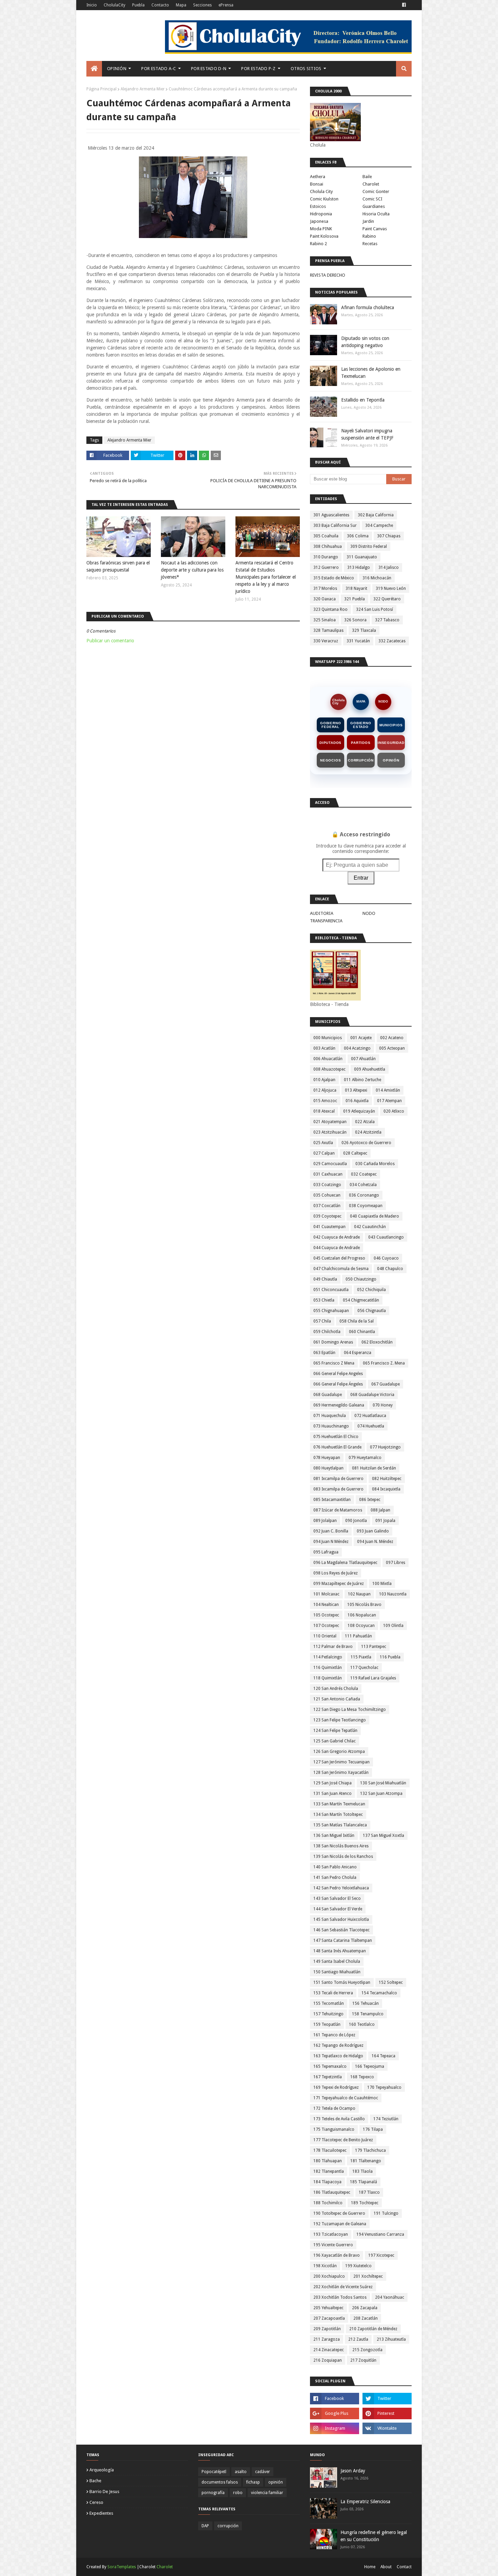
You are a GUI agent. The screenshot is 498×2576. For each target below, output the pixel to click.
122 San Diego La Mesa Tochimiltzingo (350, 1710)
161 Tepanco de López (334, 2035)
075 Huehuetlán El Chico (336, 1437)
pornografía (213, 2493)
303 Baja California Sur (335, 525)
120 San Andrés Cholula (336, 1689)
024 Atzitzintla (368, 1132)
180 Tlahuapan (328, 2161)
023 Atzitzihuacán (330, 1132)
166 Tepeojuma (370, 2066)
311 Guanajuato (362, 557)
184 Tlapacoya (327, 2182)
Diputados (330, 743)
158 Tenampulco (368, 2014)
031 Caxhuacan (328, 1174)
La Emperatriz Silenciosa (365, 2502)
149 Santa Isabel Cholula (337, 1961)
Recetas (370, 244)
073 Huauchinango (331, 1426)
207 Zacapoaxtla (329, 2318)
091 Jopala (385, 1521)
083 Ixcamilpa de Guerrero (338, 1489)
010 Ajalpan (324, 1080)
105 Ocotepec (326, 1615)
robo (238, 2493)
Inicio (92, 5)
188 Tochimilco (328, 2203)
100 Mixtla (382, 1584)
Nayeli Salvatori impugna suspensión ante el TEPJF (367, 434)
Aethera (318, 177)
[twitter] (387, 2399)
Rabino (369, 236)
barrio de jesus (104, 2492)
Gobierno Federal (330, 725)
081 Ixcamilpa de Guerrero (338, 1479)
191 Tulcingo (386, 2213)
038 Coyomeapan (366, 1206)
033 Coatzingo (327, 1185)
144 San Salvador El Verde (338, 1909)
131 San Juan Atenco (333, 1794)
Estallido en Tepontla (363, 400)
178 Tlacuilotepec (330, 2150)
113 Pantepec (374, 1647)
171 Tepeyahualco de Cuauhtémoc (346, 2098)
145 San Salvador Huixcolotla (341, 1919)
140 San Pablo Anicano (335, 1867)
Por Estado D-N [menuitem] (209, 69)
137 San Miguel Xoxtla (383, 1836)
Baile (367, 177)
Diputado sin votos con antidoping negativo (365, 342)
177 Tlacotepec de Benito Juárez (343, 2140)
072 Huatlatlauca (370, 1416)
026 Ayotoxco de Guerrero (366, 1143)
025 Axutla (323, 1143)
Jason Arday (353, 2471)
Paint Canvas (375, 229)
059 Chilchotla (327, 1332)
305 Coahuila (326, 536)
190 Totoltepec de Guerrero (339, 2213)
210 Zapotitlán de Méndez (373, 2329)
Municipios (391, 725)
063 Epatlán (324, 1353)
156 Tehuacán (366, 2003)
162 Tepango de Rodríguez (338, 2045)
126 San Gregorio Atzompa (339, 1752)
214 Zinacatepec (329, 2350)
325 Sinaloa (325, 620)
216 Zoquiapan (328, 2360)
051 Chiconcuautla (331, 1290)
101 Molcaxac (326, 1594)
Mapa (181, 5)
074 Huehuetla (371, 1426)
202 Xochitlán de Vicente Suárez (343, 2287)
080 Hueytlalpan (328, 1468)
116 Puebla (390, 1657)
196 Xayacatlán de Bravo (337, 2255)
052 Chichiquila (371, 1290)
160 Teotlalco (362, 2024)
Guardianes (374, 206)
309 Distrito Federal (369, 546)
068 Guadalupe (328, 1395)
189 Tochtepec (365, 2203)
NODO (383, 702)
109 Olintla (393, 1626)
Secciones (202, 5)
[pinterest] (387, 2413)
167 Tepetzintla (328, 2077)
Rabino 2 (318, 244)
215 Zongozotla (367, 2350)
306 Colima (358, 536)
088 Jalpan (380, 1510)
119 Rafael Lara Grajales (373, 1678)
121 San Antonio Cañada (337, 1699)
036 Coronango (364, 1195)
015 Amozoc (325, 1101)
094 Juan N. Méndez (375, 1542)
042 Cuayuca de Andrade (337, 1237)
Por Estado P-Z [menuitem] (258, 69)
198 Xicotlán (325, 2266)
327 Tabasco (387, 620)
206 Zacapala (365, 2308)
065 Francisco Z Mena (334, 1363)
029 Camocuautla (330, 1164)
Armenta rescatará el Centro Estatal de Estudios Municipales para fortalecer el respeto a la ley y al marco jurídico (266, 577)
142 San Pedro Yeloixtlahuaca (341, 1888)
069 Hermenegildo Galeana (339, 1405)
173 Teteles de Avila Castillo (339, 2119)
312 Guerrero (326, 567)
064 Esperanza (358, 1353)
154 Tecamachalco (379, 1993)
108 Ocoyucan (361, 1626)
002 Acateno (392, 1038)
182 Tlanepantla (329, 2171)
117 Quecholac (364, 1668)
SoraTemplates (122, 2567)
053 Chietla (324, 1300)
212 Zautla (358, 2339)
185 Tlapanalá (364, 2182)
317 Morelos (325, 588)
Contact (404, 2567)
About (386, 2567)
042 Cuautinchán (370, 1227)
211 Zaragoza (327, 2339)
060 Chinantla (362, 1332)
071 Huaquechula (330, 1416)
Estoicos (318, 206)
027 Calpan (324, 1153)
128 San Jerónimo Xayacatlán (341, 1773)
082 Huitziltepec (387, 1479)
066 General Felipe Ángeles (338, 1384)
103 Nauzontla (393, 1594)
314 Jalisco (389, 567)
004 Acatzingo (357, 1048)
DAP (205, 2526)
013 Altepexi (356, 1090)
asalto (241, 2472)
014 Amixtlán (388, 1090)
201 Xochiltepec (368, 2276)
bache (95, 2481)
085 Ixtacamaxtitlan (332, 1500)
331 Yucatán (358, 641)
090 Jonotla (356, 1521)
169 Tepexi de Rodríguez (336, 2087)
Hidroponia (321, 214)
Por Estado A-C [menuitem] (159, 69)
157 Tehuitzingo (328, 2014)
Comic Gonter (376, 191)
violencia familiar (267, 2493)
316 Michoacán (377, 578)
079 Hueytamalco (365, 1458)
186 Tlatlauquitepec (332, 2192)
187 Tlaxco (369, 2192)
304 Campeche (379, 525)
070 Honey (383, 1405)
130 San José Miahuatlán (383, 1783)
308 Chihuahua (328, 546)
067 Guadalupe (386, 1384)
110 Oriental (325, 1636)
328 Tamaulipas (328, 630)
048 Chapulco (390, 1269)
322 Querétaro (387, 599)
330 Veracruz (326, 641)
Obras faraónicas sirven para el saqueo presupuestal (118, 566)
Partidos (361, 743)
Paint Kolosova (324, 236)
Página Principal (101, 89)
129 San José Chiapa (333, 1783)
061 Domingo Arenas (333, 1342)
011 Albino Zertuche (362, 1080)
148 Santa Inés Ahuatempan (340, 1951)
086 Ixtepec (370, 1500)
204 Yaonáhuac (390, 2297)
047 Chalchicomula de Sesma (341, 1269)
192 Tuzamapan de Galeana (340, 2224)
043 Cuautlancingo (386, 1237)
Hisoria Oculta (376, 214)
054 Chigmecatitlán (361, 1300)
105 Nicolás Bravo (364, 1605)
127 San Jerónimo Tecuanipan (341, 1762)
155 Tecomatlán (329, 2003)
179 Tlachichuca (370, 2150)
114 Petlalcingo (328, 1657)
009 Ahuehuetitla (370, 1069)
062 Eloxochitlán (377, 1342)
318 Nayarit (356, 588)
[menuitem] (94, 69)
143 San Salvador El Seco (337, 1898)
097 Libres (396, 1563)
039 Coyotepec (327, 1216)
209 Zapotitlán (327, 2329)
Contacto (160, 5)
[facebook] (404, 5)
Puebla (138, 5)
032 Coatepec (364, 1174)
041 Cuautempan (329, 1227)
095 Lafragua (326, 1552)
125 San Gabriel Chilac (335, 1741)
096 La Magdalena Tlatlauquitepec (345, 1563)
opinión (276, 2482)
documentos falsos (220, 2482)
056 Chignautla (372, 1311)
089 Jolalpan (325, 1521)
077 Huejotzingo (385, 1447)
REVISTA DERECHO (328, 275)
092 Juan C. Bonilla (331, 1531)
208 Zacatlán (366, 2318)
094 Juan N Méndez (331, 1542)
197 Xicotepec (381, 2255)
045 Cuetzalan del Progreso (339, 1258)
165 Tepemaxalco (330, 2066)
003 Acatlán (324, 1048)
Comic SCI (372, 199)
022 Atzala (365, 1122)
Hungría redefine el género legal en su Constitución (374, 2536)
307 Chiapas (389, 536)
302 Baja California (376, 515)
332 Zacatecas (392, 641)
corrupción (228, 2526)
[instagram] (335, 2428)
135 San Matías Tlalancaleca (340, 1825)
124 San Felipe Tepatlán (335, 1731)
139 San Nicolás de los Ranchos (343, 1856)
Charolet (371, 184)
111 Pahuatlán (358, 1636)
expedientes (101, 2513)
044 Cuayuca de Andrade (337, 1248)
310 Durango (326, 557)
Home (370, 2567)
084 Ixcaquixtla (386, 1489)
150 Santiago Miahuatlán (337, 1972)
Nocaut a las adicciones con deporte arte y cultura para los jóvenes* (192, 570)
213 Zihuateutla (391, 2339)
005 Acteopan (392, 1048)
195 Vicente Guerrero (333, 2245)
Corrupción (361, 760)
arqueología (102, 2470)
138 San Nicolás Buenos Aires (341, 1846)
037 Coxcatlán (327, 1206)
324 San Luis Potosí (375, 609)
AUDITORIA (322, 913)
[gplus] (335, 2413)
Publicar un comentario (110, 641)
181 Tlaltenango (366, 2161)
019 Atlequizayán (359, 1111)
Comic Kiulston (324, 199)
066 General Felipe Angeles (338, 1374)
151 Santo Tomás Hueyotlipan (342, 1982)
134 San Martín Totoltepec (338, 1815)
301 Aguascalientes (331, 515)
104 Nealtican (326, 1605)
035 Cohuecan (327, 1195)
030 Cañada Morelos (375, 1164)
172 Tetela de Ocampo (334, 2108)
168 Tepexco (362, 2077)
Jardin (368, 221)
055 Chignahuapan (331, 1311)
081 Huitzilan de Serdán (374, 1468)
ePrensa (226, 5)
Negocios (330, 760)
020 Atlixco (394, 1111)
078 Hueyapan (327, 1458)
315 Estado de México (334, 578)
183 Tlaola (362, 2171)
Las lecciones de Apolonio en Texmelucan (371, 373)
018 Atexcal (324, 1111)
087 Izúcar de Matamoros (338, 1510)
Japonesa (319, 221)
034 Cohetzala (363, 1185)
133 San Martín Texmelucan (339, 1804)
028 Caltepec (355, 1153)
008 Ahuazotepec (329, 1069)
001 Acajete (361, 1038)
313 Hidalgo (359, 567)
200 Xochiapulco (329, 2276)
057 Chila (322, 1321)
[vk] (387, 2428)
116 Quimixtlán (328, 1668)
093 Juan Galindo (373, 1531)
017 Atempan (389, 1101)
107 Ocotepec (326, 1626)
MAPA (361, 702)
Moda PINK (321, 229)
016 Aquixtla (357, 1101)
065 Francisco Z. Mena (384, 1363)
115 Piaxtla (361, 1657)
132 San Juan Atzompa (381, 1794)
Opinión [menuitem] (117, 69)
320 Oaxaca (325, 599)
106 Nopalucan (362, 1615)
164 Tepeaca (383, 2056)
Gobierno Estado (361, 725)
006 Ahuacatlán (328, 1059)
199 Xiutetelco (358, 2266)
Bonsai (317, 184)
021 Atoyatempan (330, 1122)
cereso (96, 2502)
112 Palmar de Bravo (333, 1647)
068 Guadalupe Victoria (372, 1395)
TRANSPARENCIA (326, 921)
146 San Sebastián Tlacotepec (341, 1930)
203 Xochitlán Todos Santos (340, 2297)
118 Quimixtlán (328, 1678)
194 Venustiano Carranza (380, 2234)
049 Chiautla (325, 1279)
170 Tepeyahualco (384, 2087)
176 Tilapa (373, 2129)
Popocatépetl (214, 2472)
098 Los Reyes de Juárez (336, 1573)
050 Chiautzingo (361, 1279)
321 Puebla (355, 599)
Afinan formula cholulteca (368, 307)
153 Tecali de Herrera (333, 1993)
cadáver (263, 2472)
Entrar (361, 878)
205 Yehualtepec (328, 2308)
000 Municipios (328, 1038)
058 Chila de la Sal (357, 1321)
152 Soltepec (391, 1982)
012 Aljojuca (325, 1090)
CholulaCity (115, 5)
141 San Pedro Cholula (335, 1877)
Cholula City (321, 191)
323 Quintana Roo (330, 609)
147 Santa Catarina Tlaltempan (343, 1940)
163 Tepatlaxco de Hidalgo (338, 2056)
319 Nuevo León (391, 588)
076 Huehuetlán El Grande (337, 1447)
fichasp (253, 2482)
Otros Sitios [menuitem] (306, 69)
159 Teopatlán (327, 2024)
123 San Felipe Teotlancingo (340, 1720)
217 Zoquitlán (363, 2360)
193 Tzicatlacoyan (331, 2234)
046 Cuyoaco (386, 1258)
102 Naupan (359, 1594)
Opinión (391, 760)
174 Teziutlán (386, 2119)
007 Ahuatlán (363, 1059)
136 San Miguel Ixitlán (334, 1836)
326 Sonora (355, 620)
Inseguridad (391, 743)
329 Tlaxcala (364, 630)
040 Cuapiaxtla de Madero (375, 1216)
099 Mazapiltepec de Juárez (339, 1584)
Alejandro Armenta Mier (143, 89)
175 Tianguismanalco (334, 2129)
